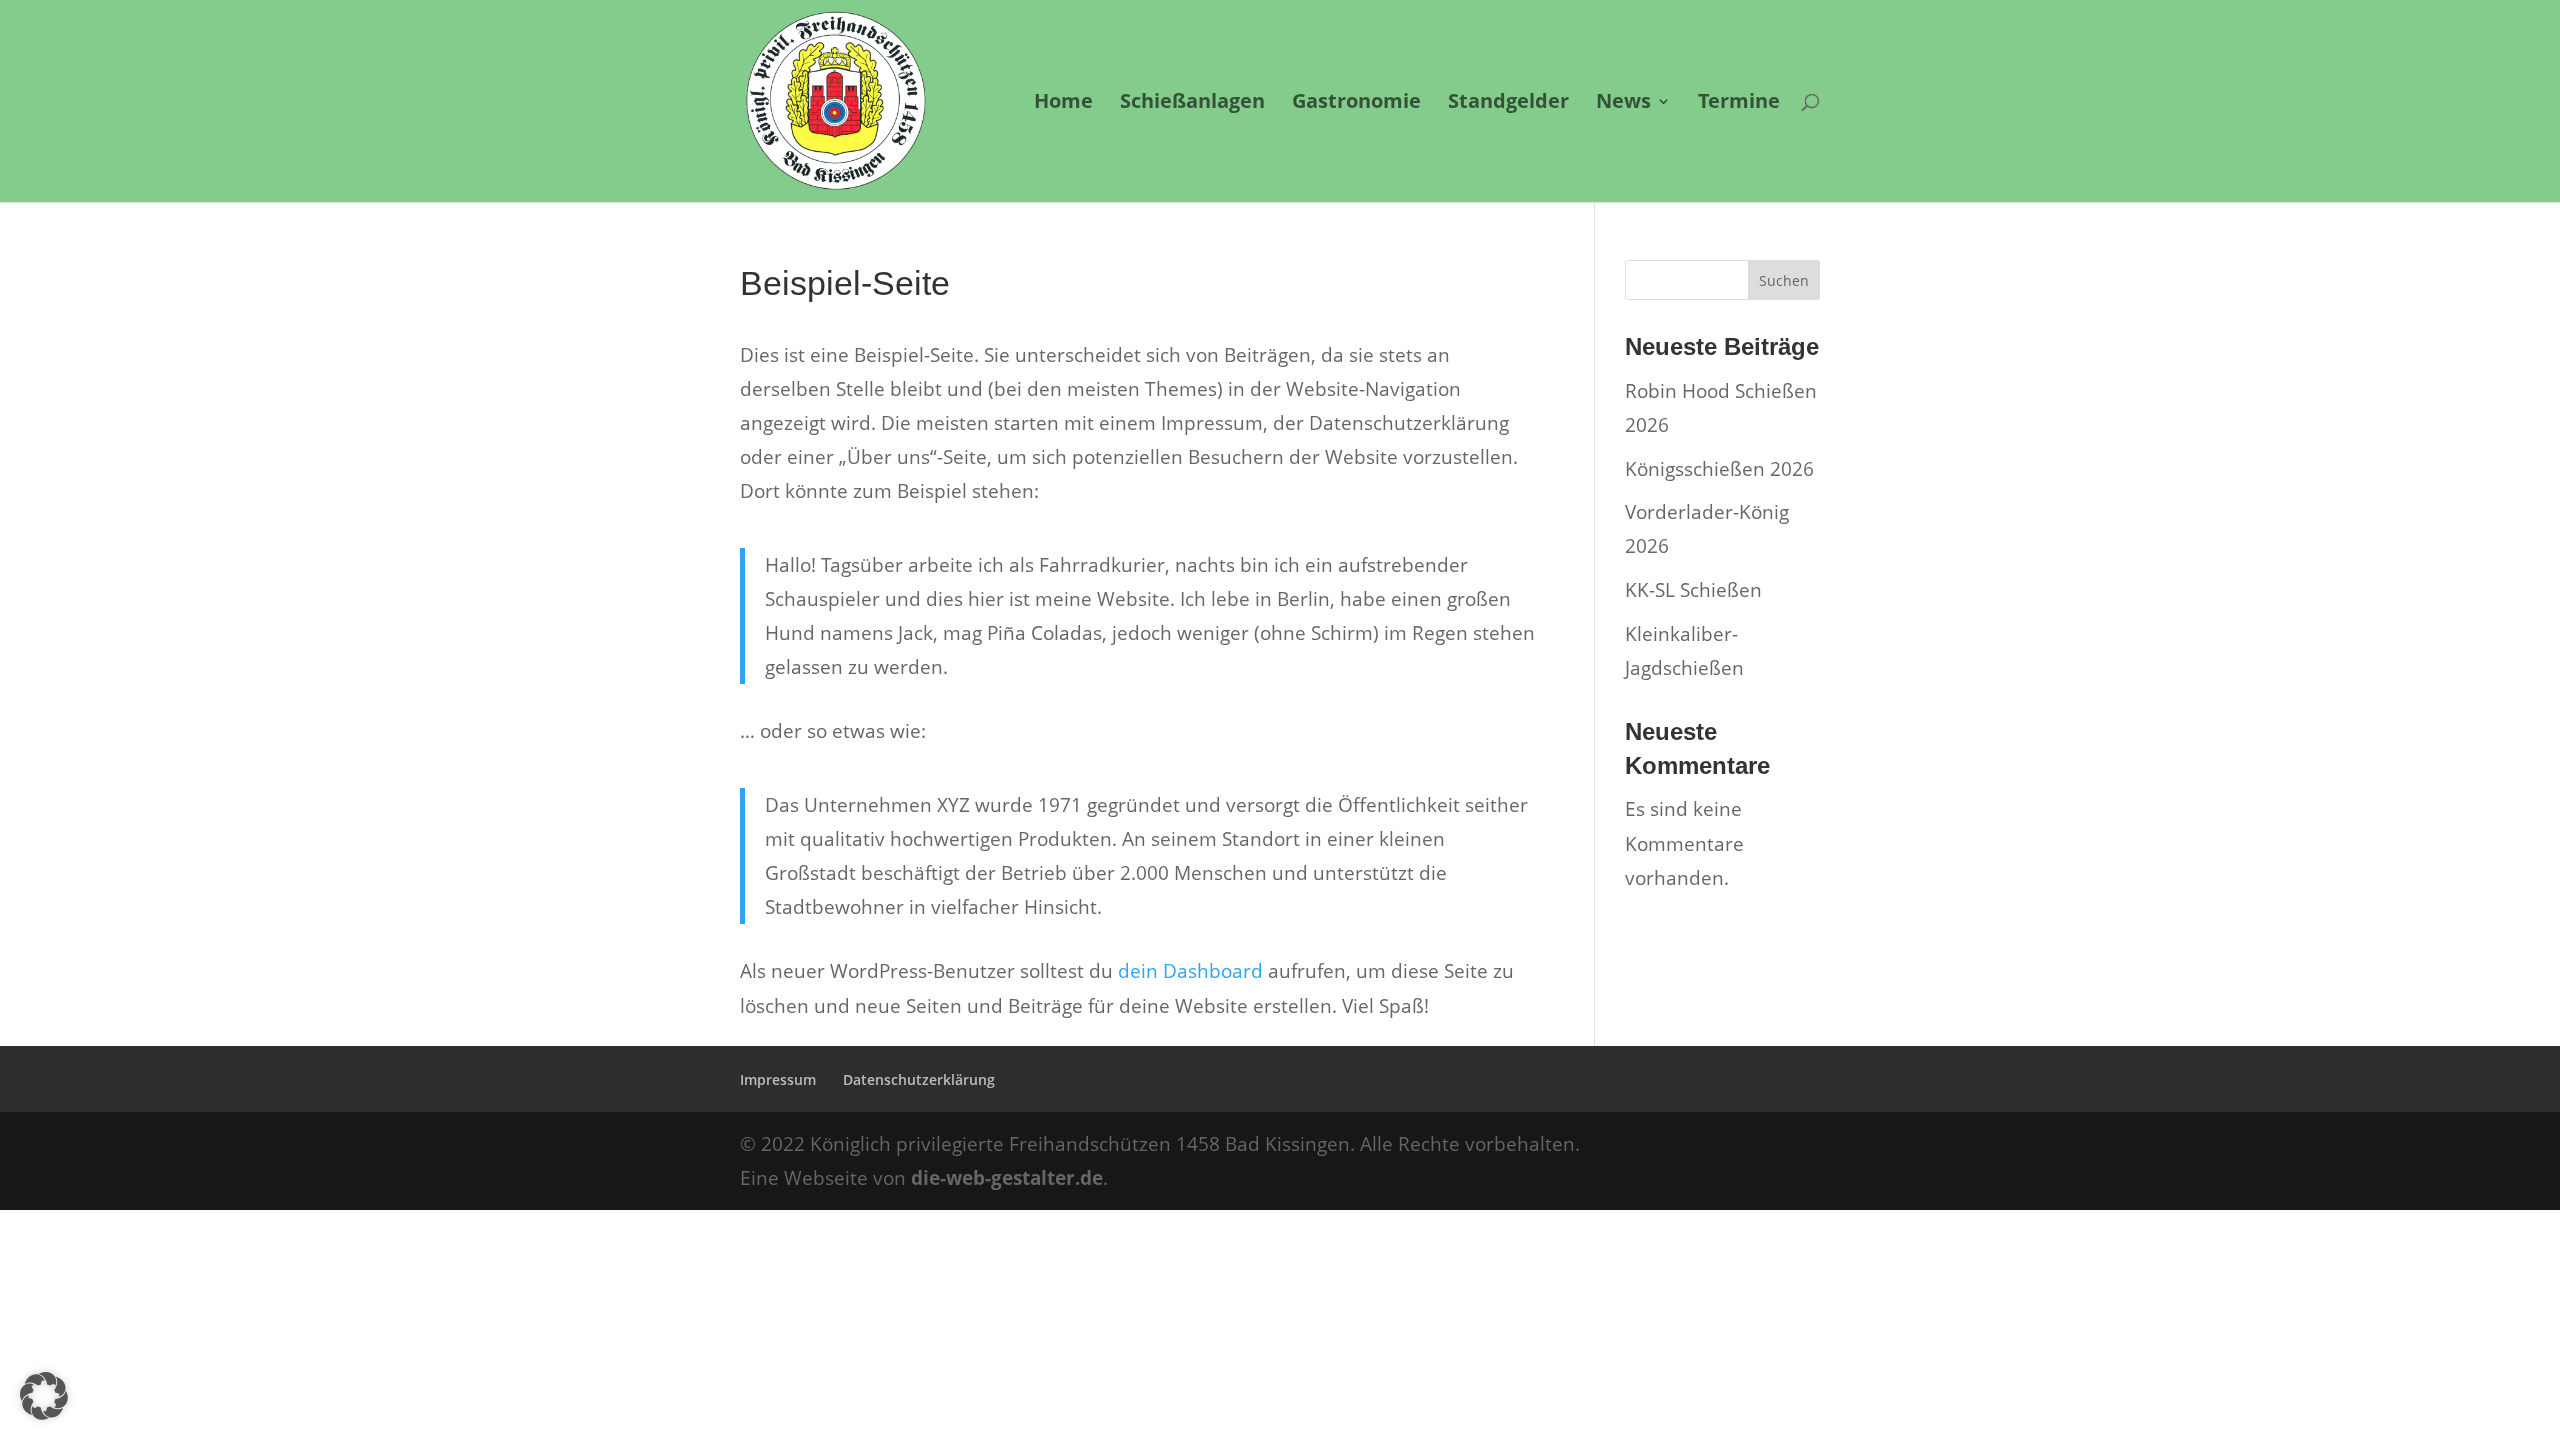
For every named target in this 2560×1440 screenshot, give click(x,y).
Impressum (778, 1079)
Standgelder (1508, 104)
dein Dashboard (1190, 971)
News (1623, 104)
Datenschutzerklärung (919, 1079)
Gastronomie (1356, 104)
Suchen (1784, 280)
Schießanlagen (1192, 104)
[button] (44, 1396)
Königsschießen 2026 (1719, 469)
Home (1063, 104)
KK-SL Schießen (1693, 590)
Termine (1739, 104)
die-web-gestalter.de (1007, 1178)
